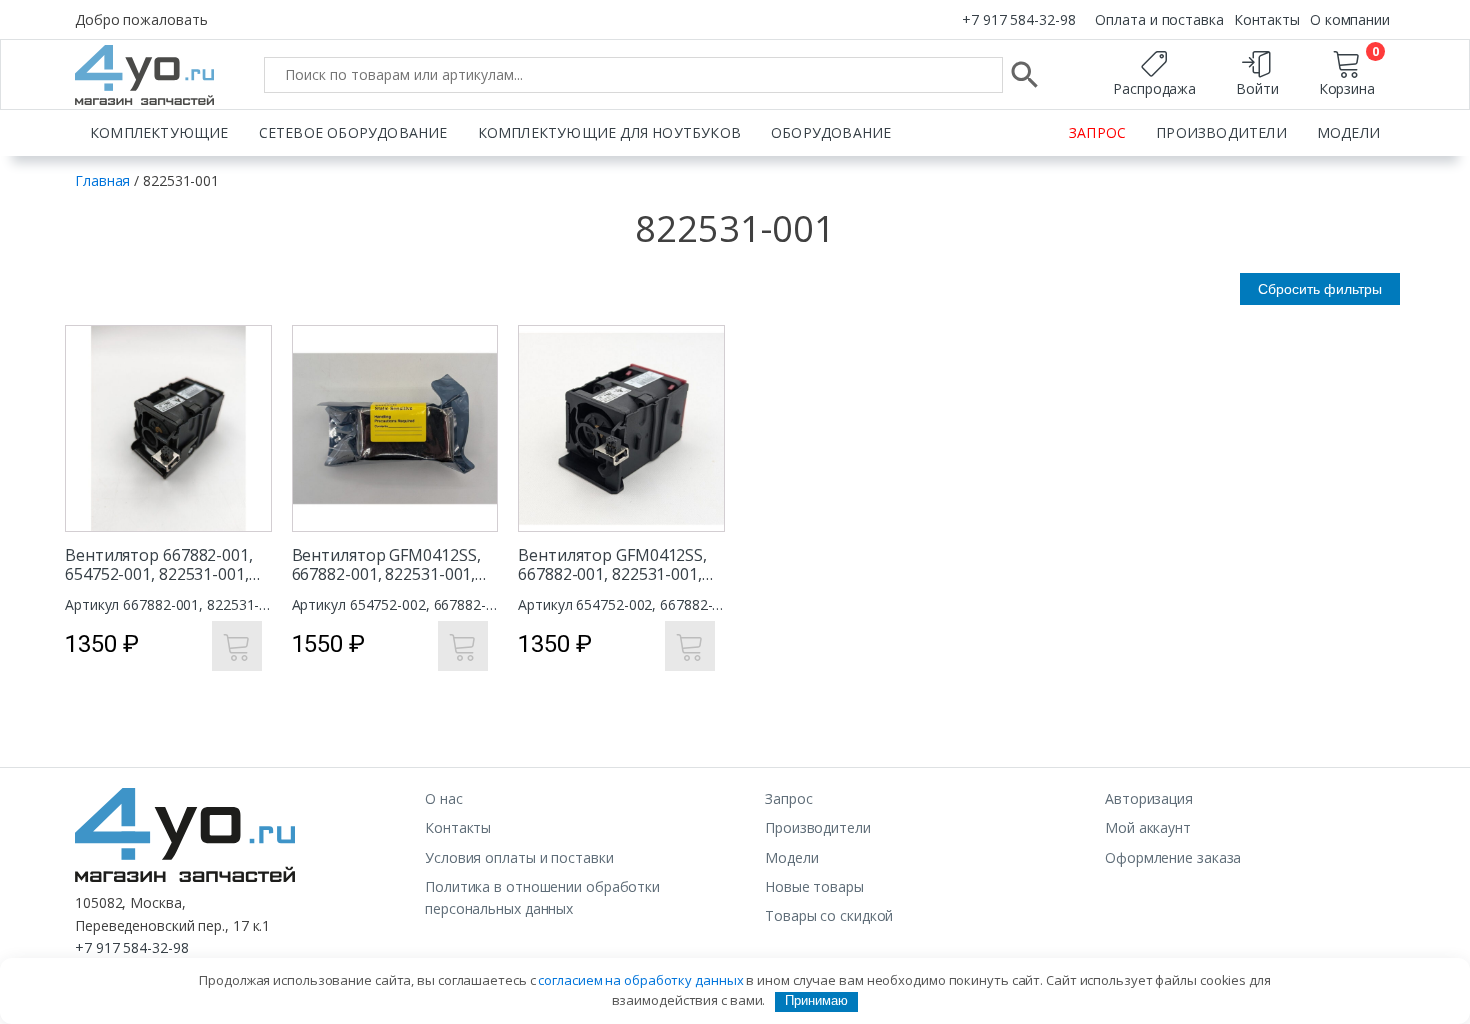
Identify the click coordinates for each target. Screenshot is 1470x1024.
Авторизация (1149, 798)
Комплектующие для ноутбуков (609, 132)
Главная (102, 180)
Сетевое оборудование (353, 132)
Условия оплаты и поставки (519, 857)
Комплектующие (159, 132)
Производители (1221, 132)
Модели (1348, 132)
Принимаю (816, 1000)
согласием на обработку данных (640, 980)
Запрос (1097, 132)
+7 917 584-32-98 (1018, 19)
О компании (1350, 19)
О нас (444, 798)
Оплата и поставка (1159, 19)
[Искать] (1025, 75)
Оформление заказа (1173, 857)
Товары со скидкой (829, 915)
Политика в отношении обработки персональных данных (542, 897)
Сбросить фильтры (1320, 289)
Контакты (1267, 19)
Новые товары (814, 886)
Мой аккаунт (1148, 827)
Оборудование (831, 132)
